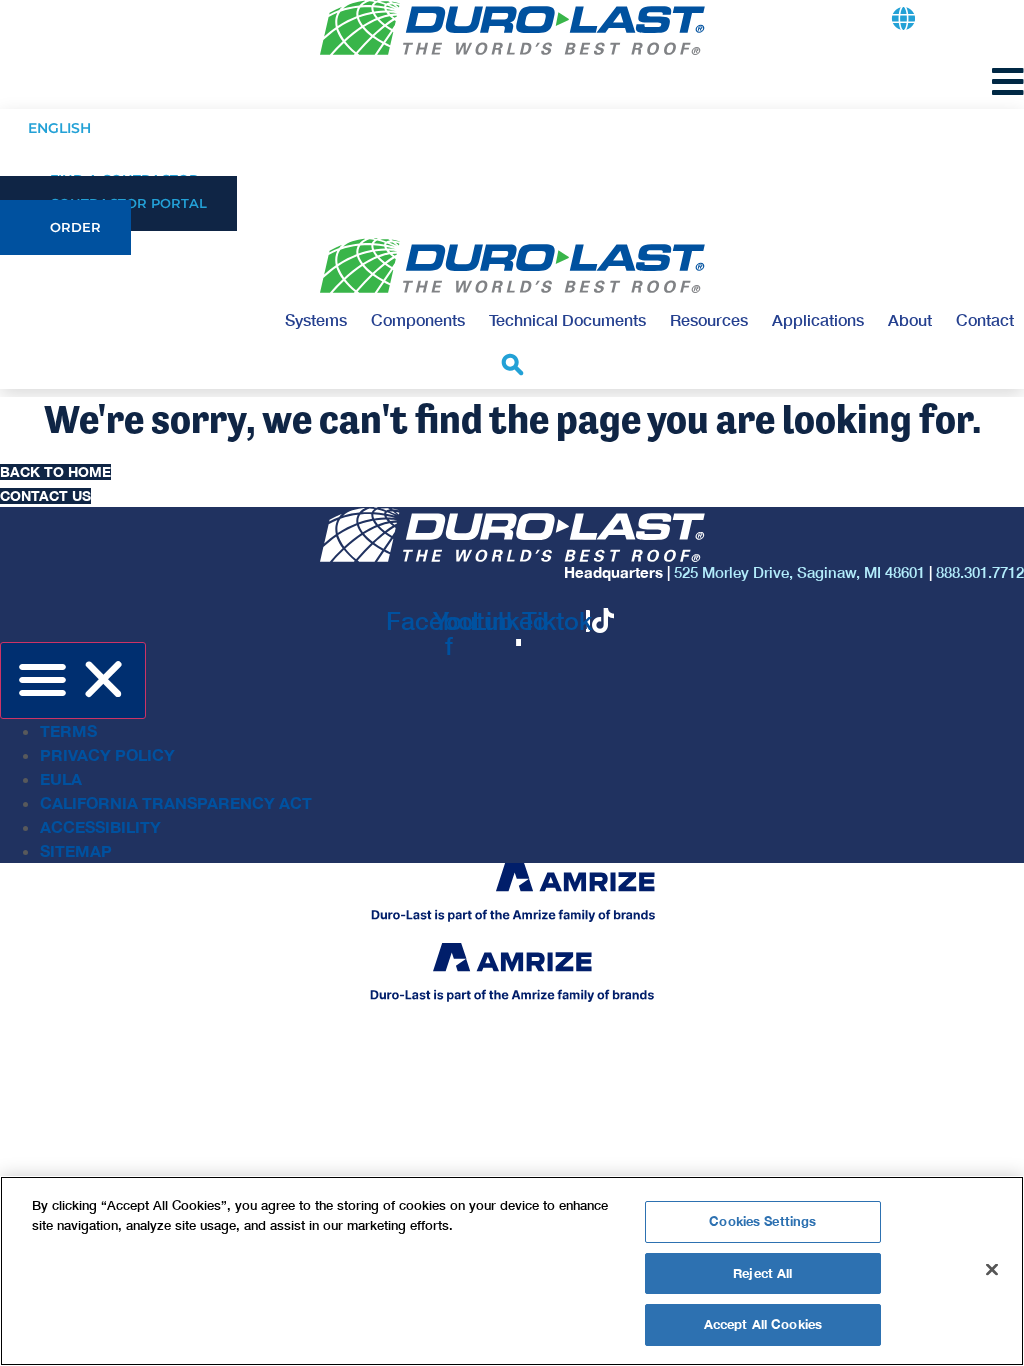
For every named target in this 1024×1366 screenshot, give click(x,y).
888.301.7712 (980, 572)
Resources (709, 319)
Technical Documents (567, 319)
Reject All (762, 1273)
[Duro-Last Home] (512, 27)
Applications (818, 319)
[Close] (992, 1270)
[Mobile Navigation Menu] (1008, 81)
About (910, 319)
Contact (985, 319)
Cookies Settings (762, 1221)
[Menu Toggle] (73, 680)
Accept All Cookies (763, 1324)
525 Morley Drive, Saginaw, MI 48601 (799, 572)
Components (418, 319)
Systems (316, 319)
